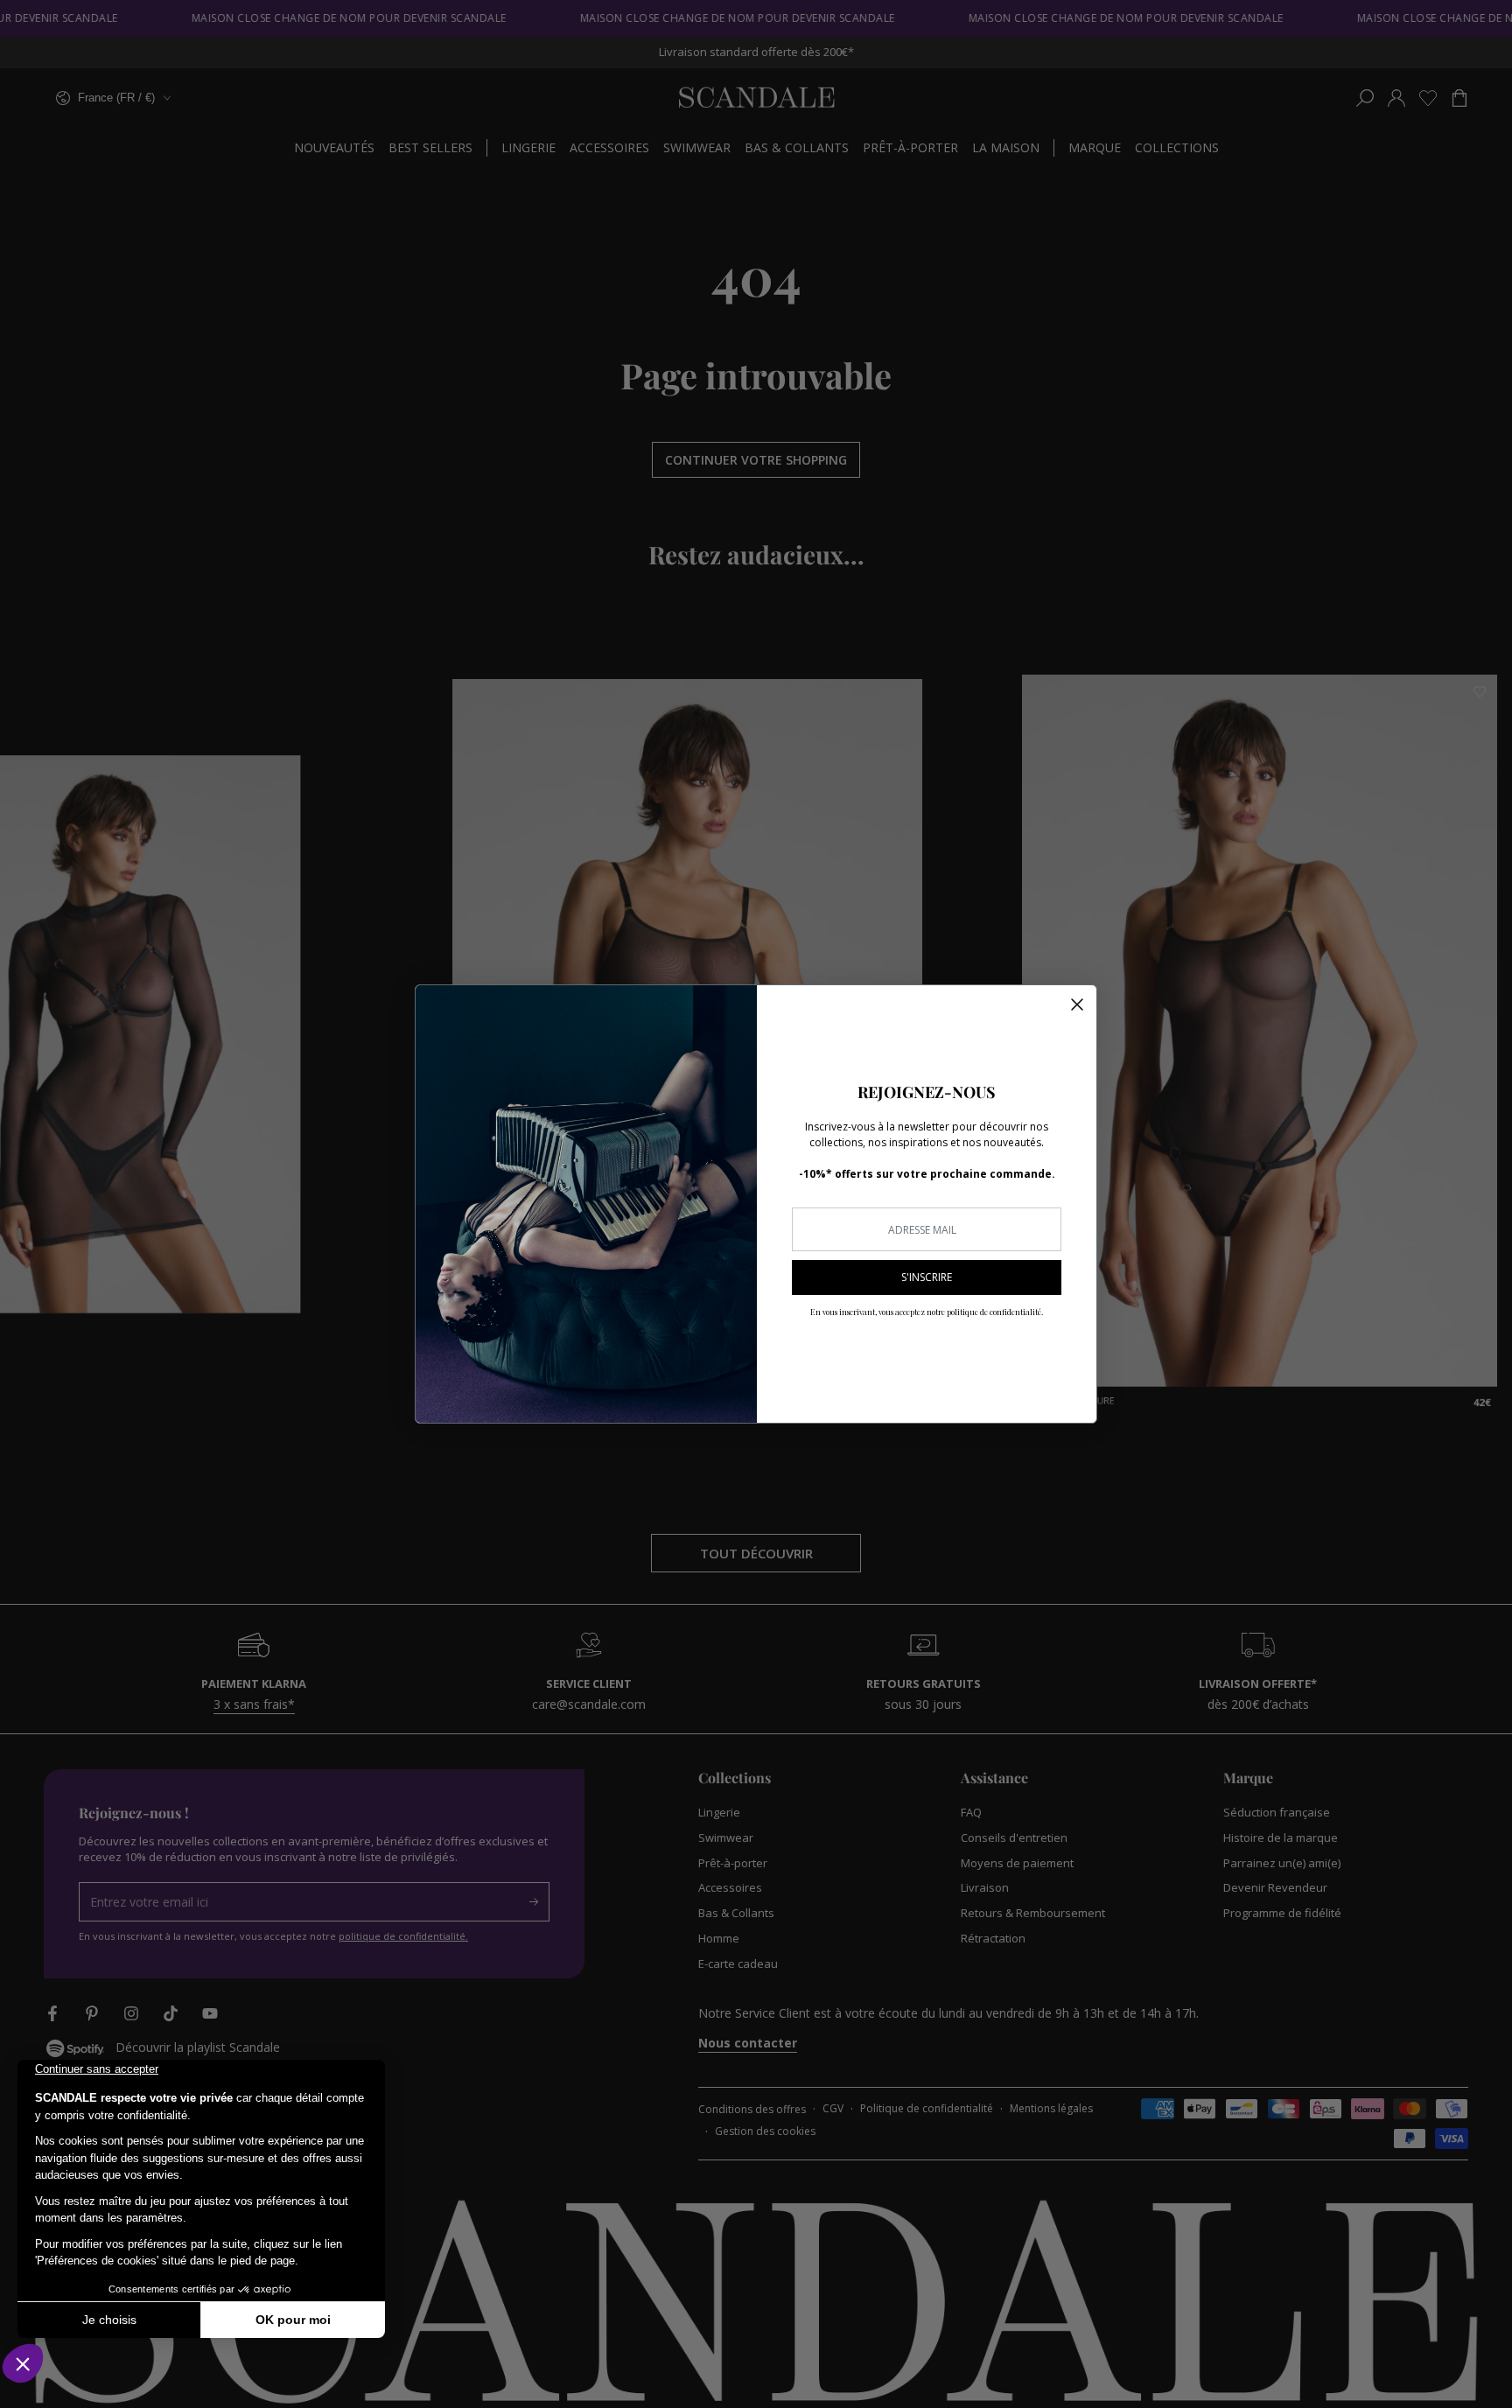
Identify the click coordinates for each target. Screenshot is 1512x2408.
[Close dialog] (1077, 1004)
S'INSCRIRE (927, 1277)
